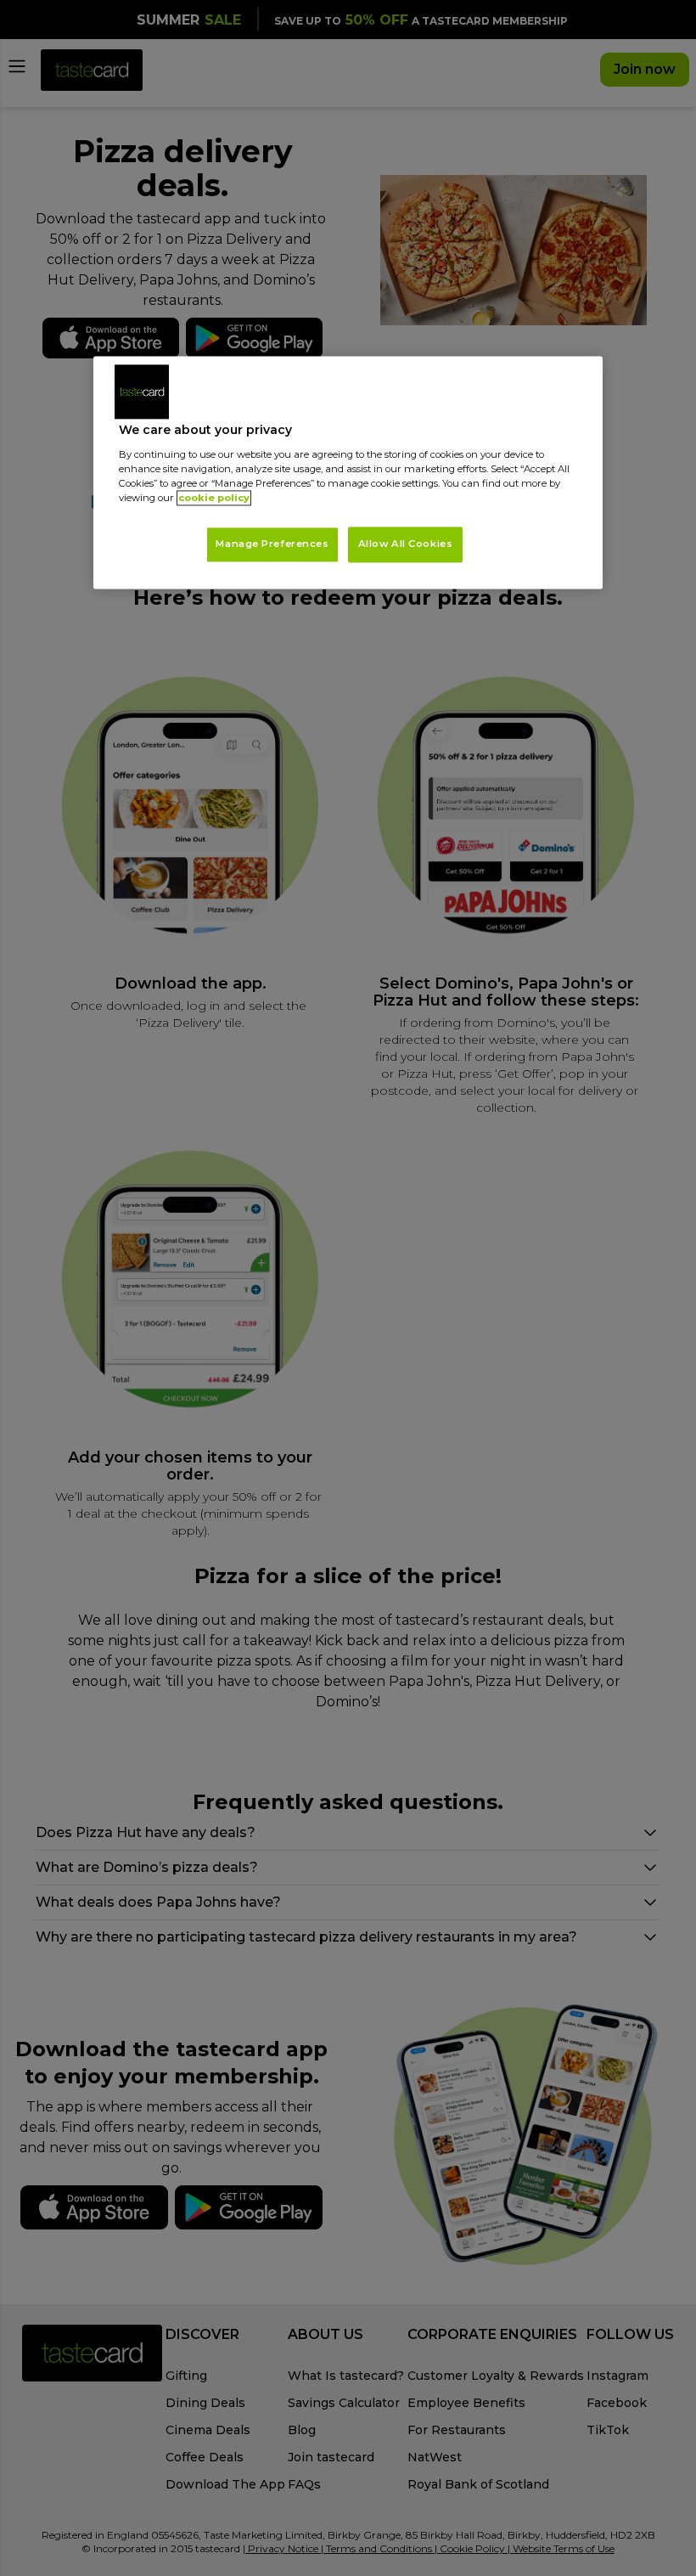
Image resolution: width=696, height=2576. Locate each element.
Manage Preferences (272, 544)
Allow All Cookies (406, 544)
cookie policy (214, 498)
